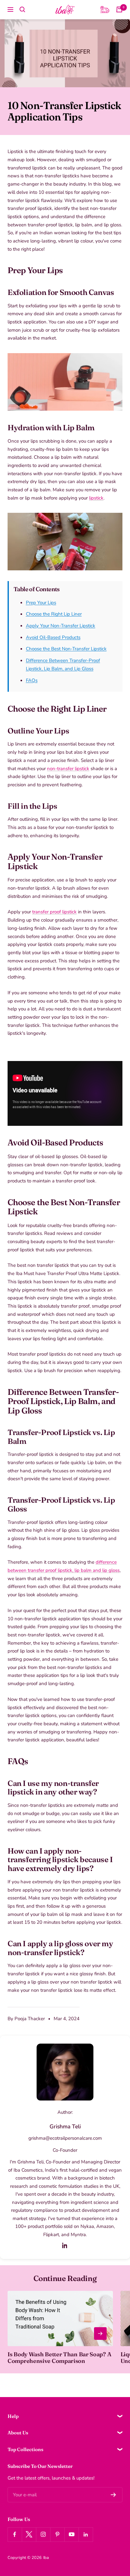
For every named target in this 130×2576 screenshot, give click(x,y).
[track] (105, 9)
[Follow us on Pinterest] (57, 2534)
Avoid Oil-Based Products (53, 637)
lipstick (96, 498)
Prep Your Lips (41, 603)
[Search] (22, 9)
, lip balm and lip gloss (96, 1570)
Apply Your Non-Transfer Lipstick (61, 626)
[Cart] (119, 9)
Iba (46, 2558)
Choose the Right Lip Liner (54, 614)
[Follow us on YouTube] (71, 2534)
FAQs (32, 680)
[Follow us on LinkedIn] (86, 2534)
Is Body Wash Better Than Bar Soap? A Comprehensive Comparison (59, 2358)
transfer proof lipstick (50, 1570)
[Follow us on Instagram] (43, 2534)
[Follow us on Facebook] (15, 2534)
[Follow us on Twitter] (29, 2534)
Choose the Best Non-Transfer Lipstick (66, 649)
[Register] (113, 2495)
